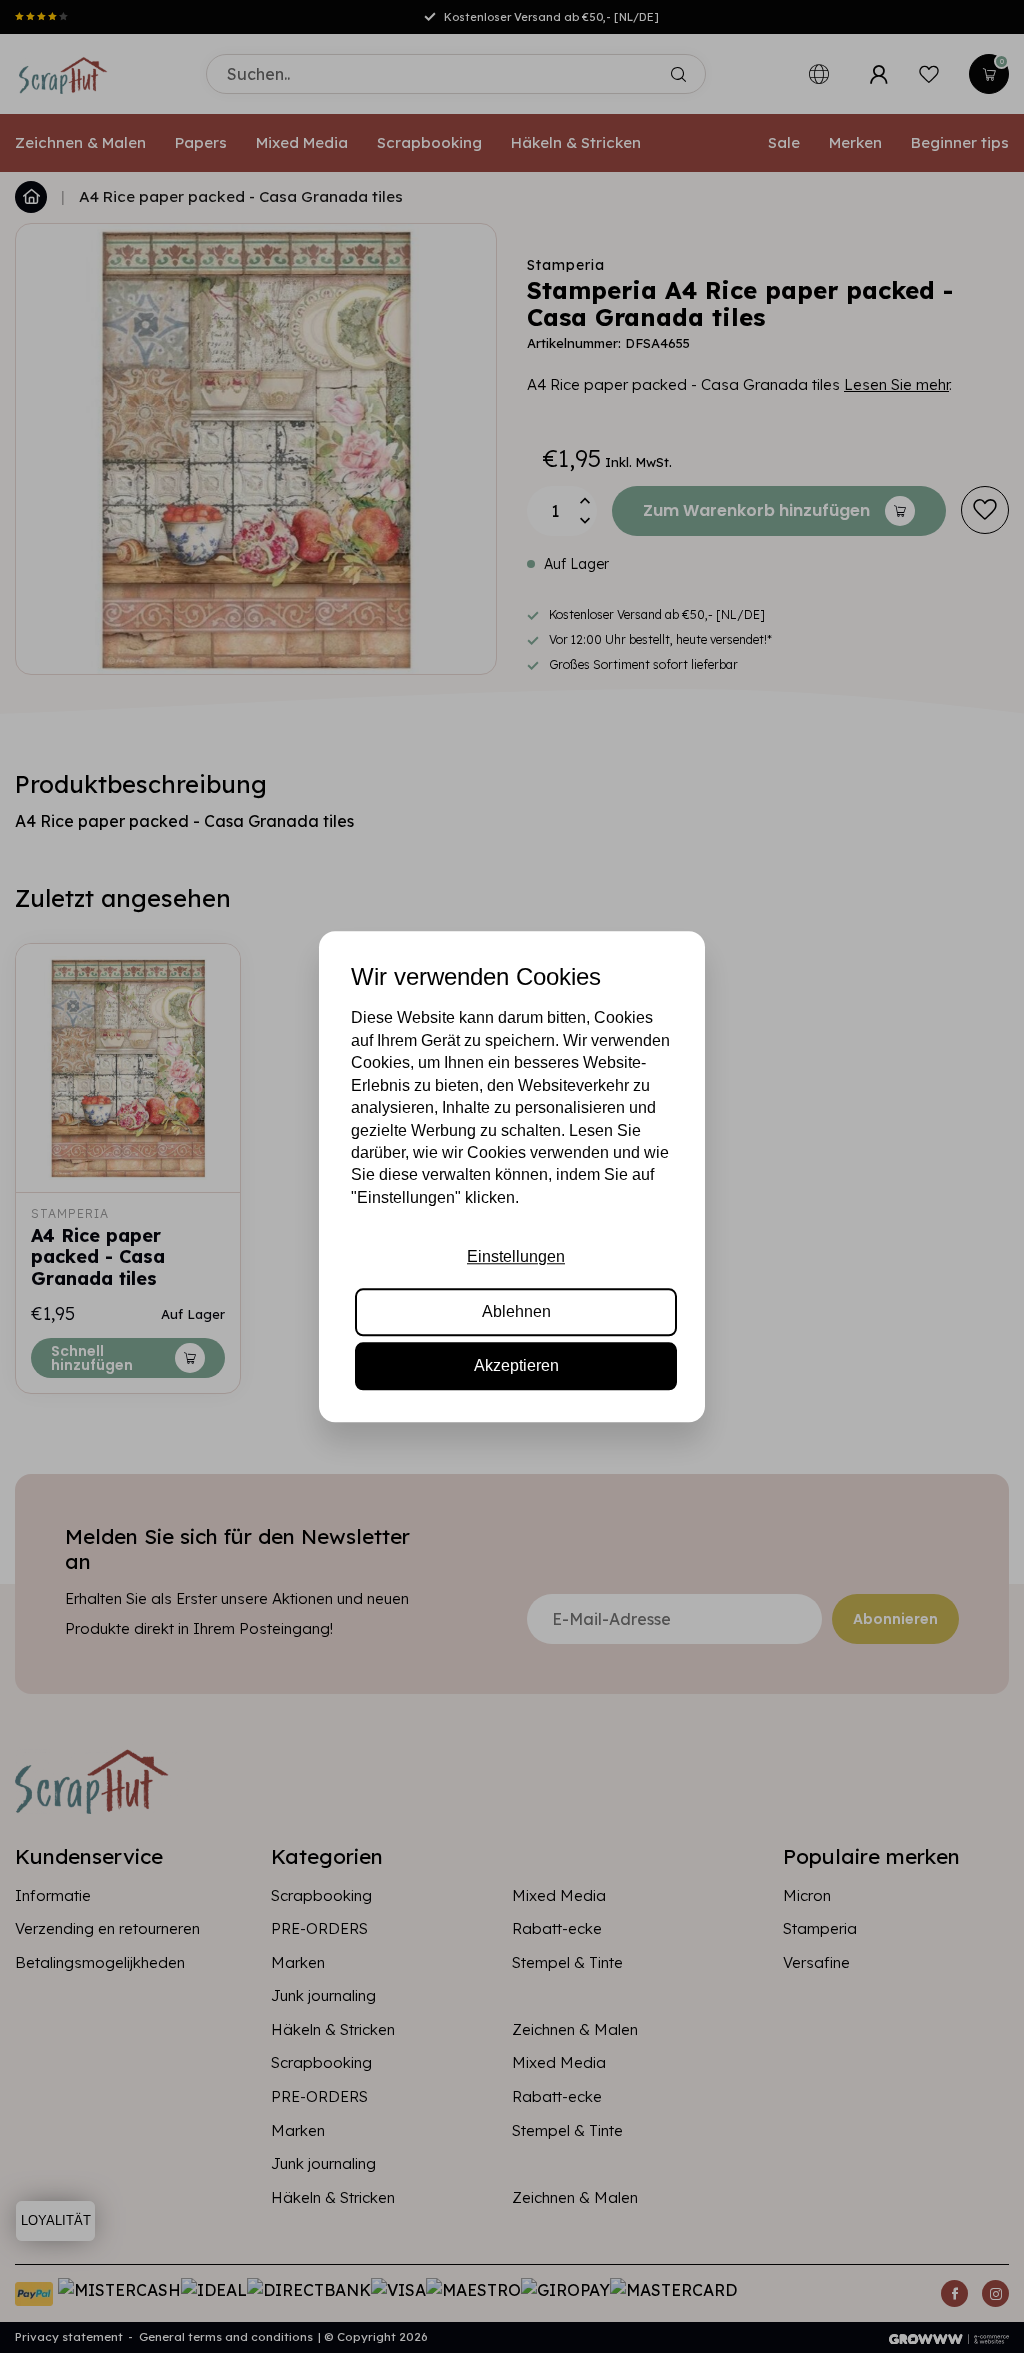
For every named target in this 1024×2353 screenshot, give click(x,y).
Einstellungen (516, 1256)
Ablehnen (516, 1311)
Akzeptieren (516, 1365)
